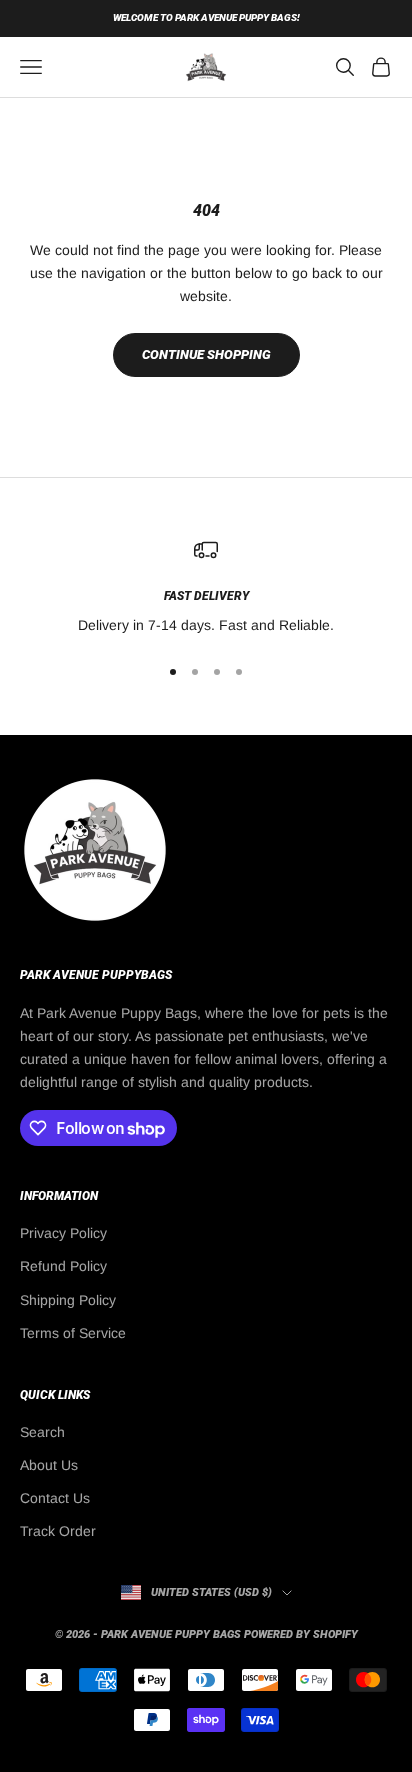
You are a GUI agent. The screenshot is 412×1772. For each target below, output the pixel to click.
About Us (49, 1465)
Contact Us (55, 1498)
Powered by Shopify (301, 1634)
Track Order (58, 1531)
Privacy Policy (63, 1233)
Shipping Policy (68, 1300)
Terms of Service (73, 1333)
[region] (206, 587)
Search (42, 1432)
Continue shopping (206, 354)
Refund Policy (63, 1266)
